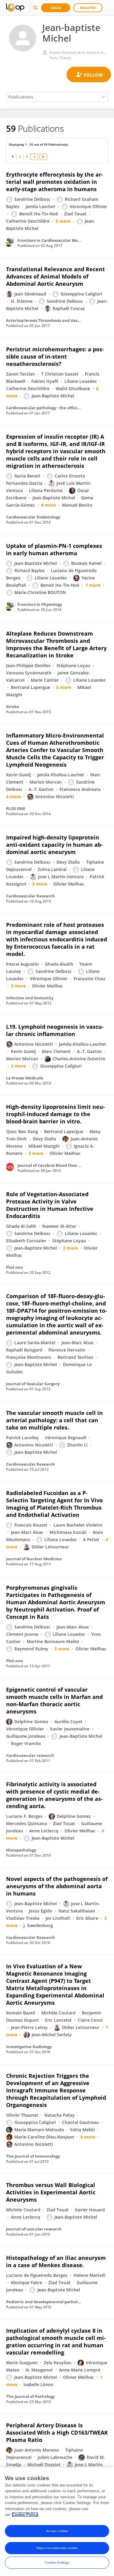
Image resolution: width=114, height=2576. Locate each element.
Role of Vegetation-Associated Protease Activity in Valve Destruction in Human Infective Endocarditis (50, 1205)
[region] (57, 2522)
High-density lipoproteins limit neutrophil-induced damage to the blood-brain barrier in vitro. (55, 1114)
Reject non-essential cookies (57, 2548)
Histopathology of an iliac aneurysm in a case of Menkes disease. (56, 2261)
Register (88, 8)
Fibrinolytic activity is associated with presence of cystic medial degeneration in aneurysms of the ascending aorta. (54, 1795)
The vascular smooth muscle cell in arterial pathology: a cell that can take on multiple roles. (54, 1420)
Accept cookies (57, 2531)
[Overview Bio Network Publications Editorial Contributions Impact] (57, 97)
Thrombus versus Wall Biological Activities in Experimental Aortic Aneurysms (51, 2192)
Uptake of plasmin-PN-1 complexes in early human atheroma (54, 549)
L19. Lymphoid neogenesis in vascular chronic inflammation (55, 1030)
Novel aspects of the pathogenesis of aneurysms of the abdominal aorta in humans (57, 1886)
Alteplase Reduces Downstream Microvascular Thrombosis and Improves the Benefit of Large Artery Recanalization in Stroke (56, 644)
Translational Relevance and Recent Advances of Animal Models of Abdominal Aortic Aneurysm (55, 276)
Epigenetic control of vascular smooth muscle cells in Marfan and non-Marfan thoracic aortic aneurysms (54, 1700)
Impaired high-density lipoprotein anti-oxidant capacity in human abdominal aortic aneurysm (54, 845)
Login (56, 8)
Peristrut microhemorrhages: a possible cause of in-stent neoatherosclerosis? (55, 356)
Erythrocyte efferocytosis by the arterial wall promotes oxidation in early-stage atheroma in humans (55, 182)
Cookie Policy (25, 2515)
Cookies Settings (57, 2562)
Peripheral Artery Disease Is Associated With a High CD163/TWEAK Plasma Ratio (57, 2433)
